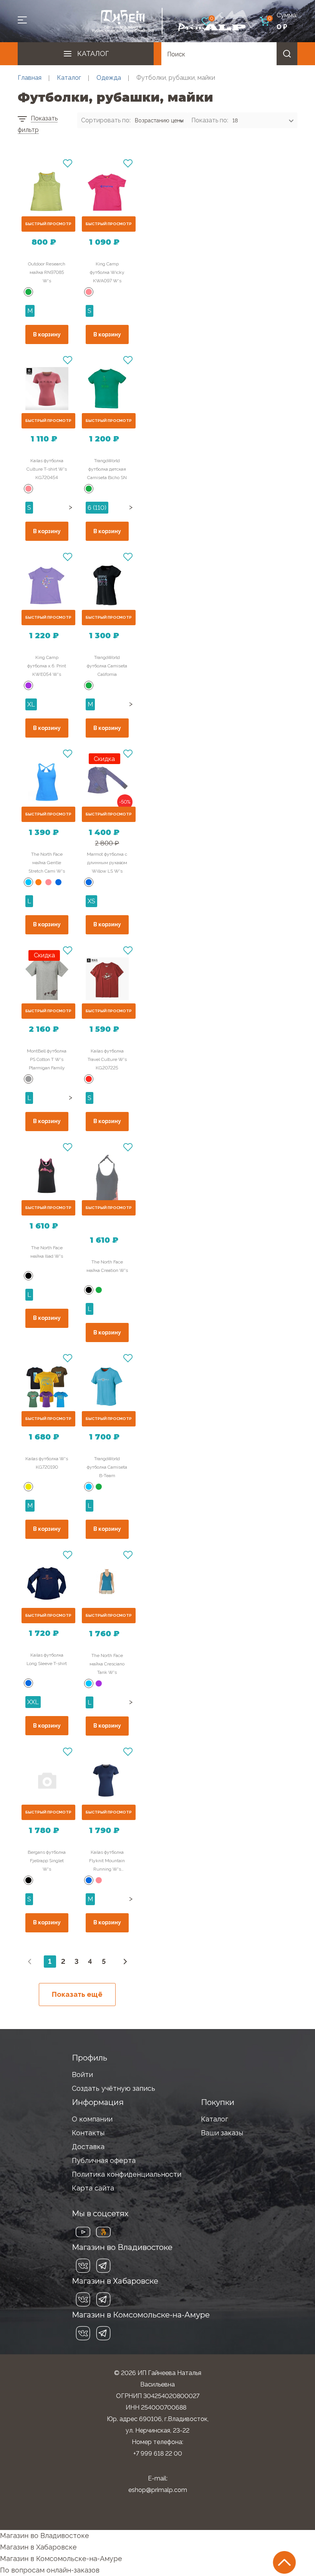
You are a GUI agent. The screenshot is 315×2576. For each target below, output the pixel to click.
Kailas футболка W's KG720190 (47, 1463)
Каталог (93, 54)
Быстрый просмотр (48, 224)
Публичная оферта (104, 2160)
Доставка (88, 2147)
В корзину (47, 334)
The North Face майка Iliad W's (47, 1252)
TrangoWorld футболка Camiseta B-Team (107, 1467)
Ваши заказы (222, 2133)
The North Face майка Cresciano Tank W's (107, 1664)
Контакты (88, 2133)
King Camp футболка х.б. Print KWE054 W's (47, 666)
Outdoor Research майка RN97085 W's (47, 272)
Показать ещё (77, 1994)
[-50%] (107, 782)
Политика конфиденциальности (127, 2174)
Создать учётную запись (114, 2088)
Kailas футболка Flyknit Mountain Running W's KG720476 (107, 1861)
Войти (82, 2074)
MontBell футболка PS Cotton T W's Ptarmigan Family (47, 1059)
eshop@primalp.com (158, 2490)
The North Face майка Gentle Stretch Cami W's (47, 863)
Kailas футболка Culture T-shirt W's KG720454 (47, 469)
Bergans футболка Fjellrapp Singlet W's (47, 1861)
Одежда (109, 78)
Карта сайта (93, 2188)
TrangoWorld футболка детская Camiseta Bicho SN (107, 469)
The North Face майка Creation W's (107, 1266)
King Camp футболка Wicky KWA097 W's (107, 272)
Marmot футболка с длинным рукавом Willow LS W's (107, 863)
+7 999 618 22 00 (158, 2453)
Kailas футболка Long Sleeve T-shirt (47, 1659)
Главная (30, 78)
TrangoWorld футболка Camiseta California (107, 666)
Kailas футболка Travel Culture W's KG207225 (107, 1059)
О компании (92, 2119)
